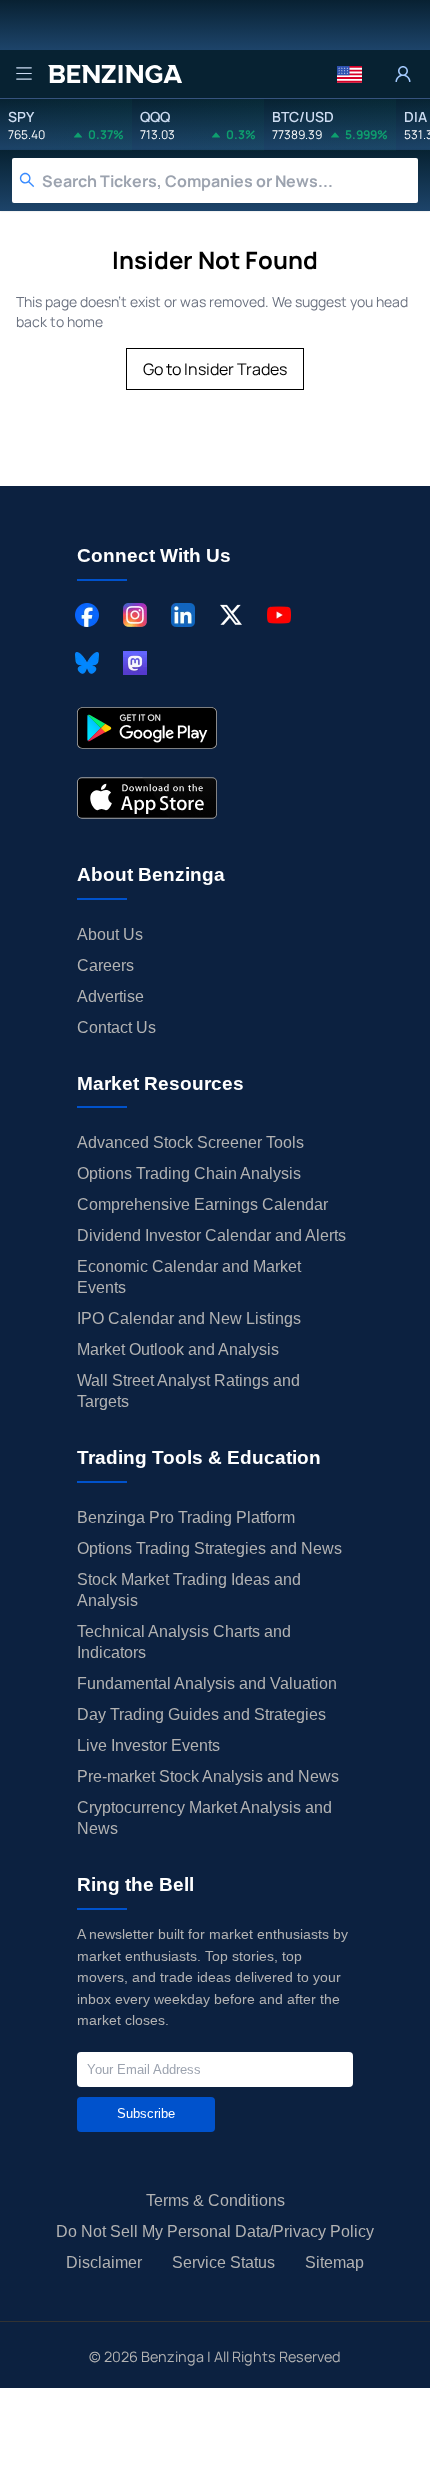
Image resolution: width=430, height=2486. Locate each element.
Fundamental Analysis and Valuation (207, 1683)
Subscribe (146, 2113)
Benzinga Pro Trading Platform (186, 1517)
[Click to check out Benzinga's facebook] (87, 615)
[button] (349, 74)
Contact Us (116, 1027)
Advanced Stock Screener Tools (190, 1142)
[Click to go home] (115, 74)
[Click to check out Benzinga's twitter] (231, 615)
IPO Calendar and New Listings (189, 1318)
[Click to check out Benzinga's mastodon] (135, 663)
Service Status (223, 2262)
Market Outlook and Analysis (178, 1349)
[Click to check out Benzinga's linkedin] (183, 615)
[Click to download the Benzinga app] (147, 728)
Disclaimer (104, 2262)
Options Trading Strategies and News (209, 1548)
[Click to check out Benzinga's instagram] (135, 615)
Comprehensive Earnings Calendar (202, 1204)
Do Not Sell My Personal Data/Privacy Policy (215, 2231)
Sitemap (334, 2262)
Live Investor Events (148, 1745)
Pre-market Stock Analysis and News (208, 1776)
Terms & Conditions (215, 2200)
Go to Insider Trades (215, 369)
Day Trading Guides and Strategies (201, 1714)
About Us (110, 934)
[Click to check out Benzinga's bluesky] (87, 663)
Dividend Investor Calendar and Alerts (211, 1235)
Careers (105, 965)
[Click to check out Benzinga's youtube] (279, 615)
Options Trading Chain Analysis (189, 1173)
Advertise (110, 996)
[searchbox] (230, 180)
